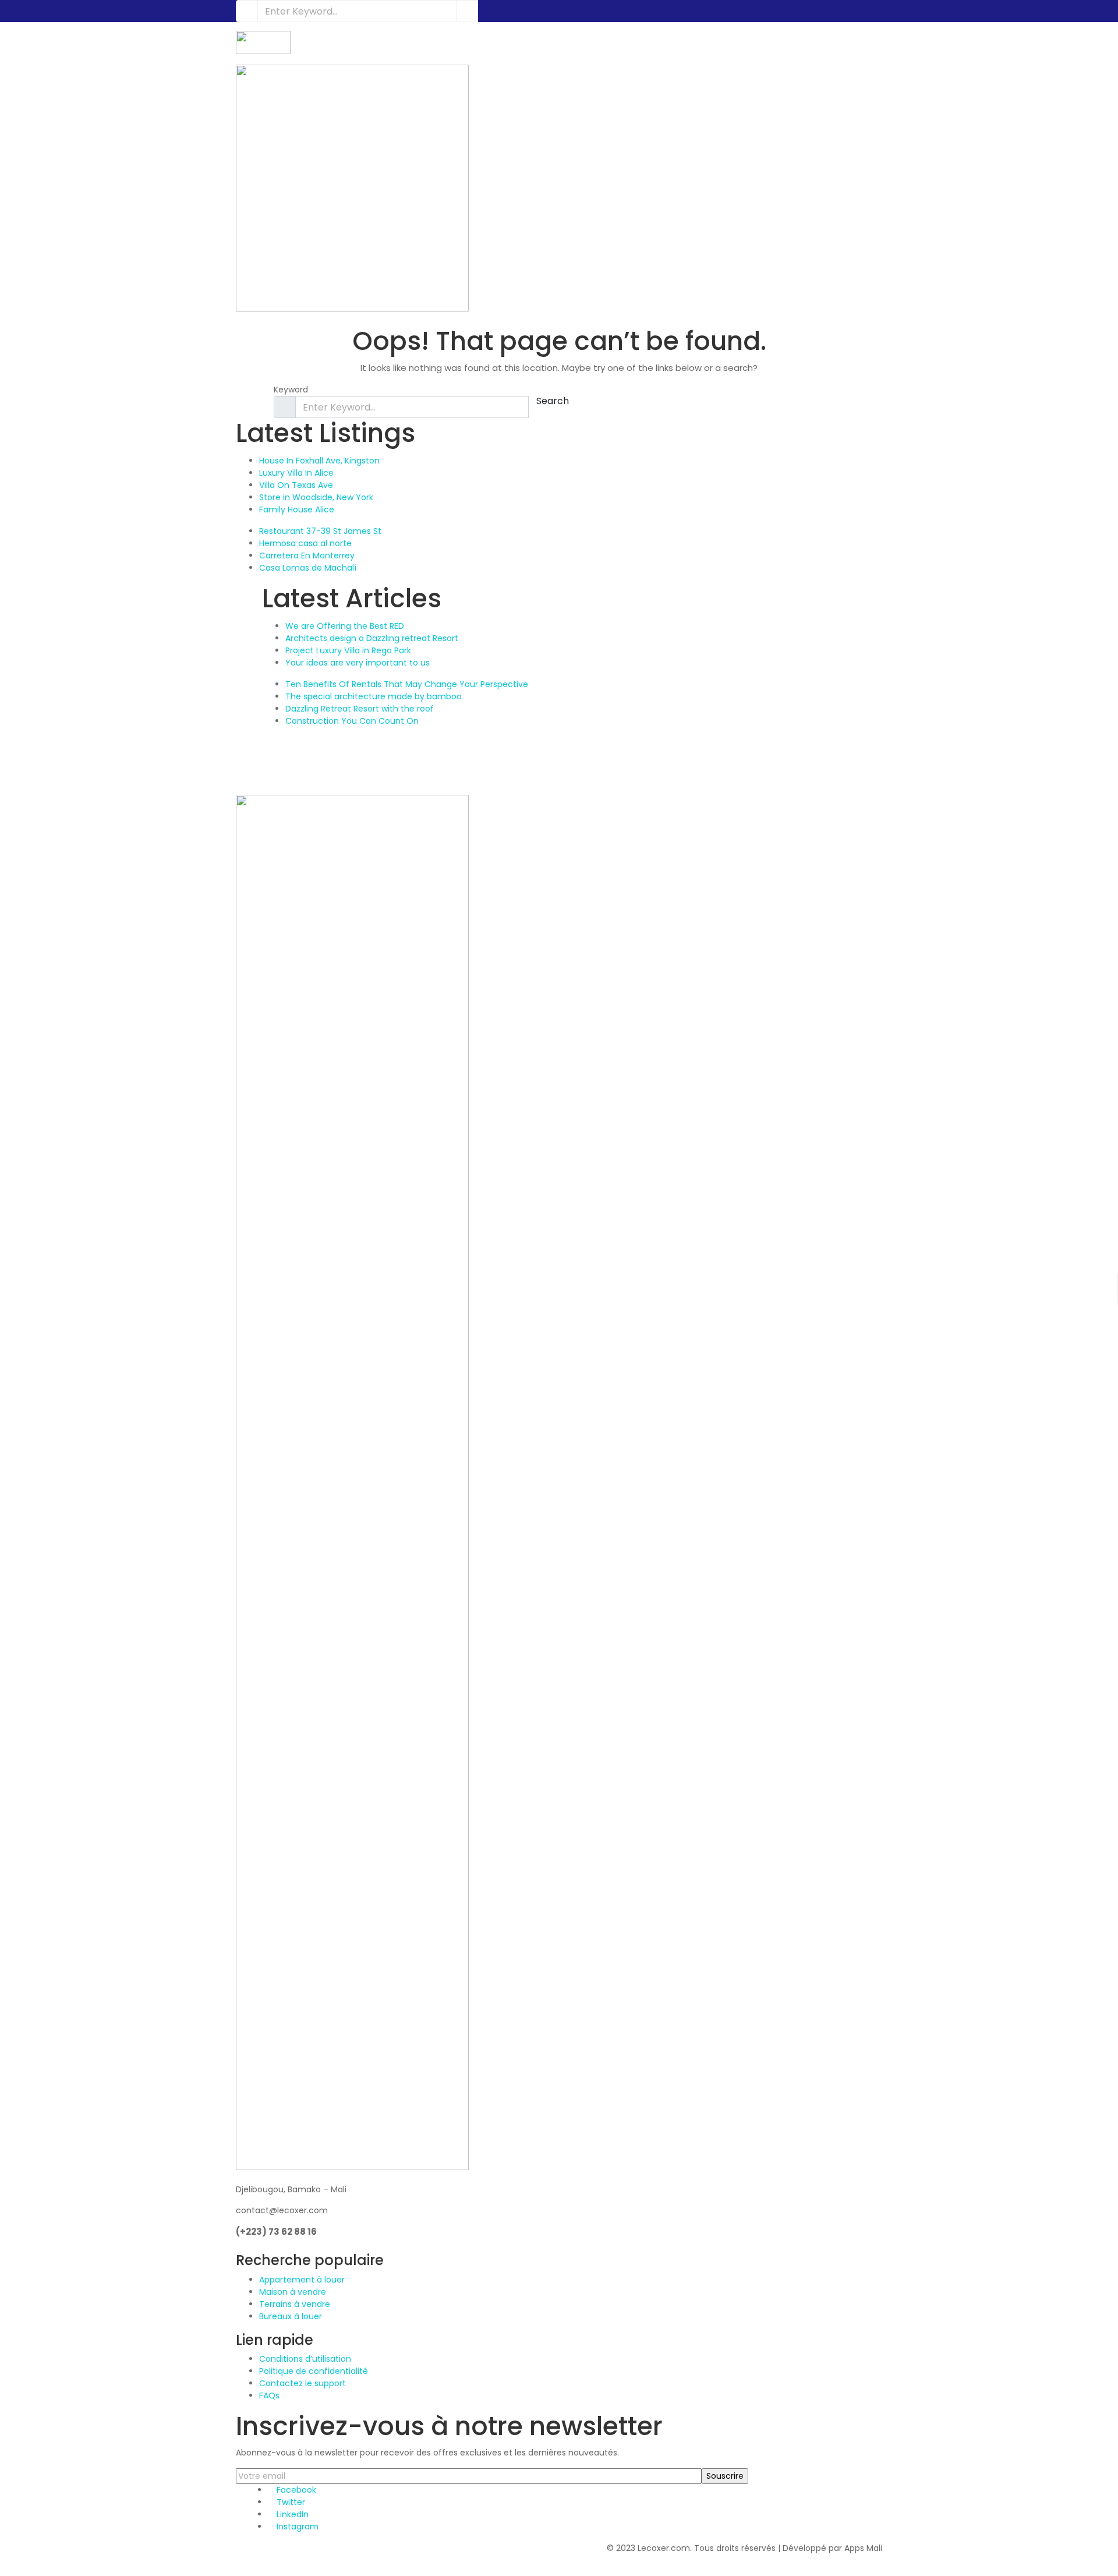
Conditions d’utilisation (305, 2359)
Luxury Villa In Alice (296, 473)
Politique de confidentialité (314, 2371)
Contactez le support (303, 2383)
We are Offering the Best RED (345, 626)
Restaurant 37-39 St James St (320, 531)
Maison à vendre (293, 2292)
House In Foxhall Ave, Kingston (319, 461)
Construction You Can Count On (352, 721)
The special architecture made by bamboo (374, 696)
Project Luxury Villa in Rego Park (348, 650)
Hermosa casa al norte (305, 543)
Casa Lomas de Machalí (308, 568)
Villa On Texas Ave (296, 485)
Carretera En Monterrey (307, 555)
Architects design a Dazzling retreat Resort (372, 638)
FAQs (269, 2395)
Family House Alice (297, 509)
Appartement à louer (302, 2280)
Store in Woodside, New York (316, 497)
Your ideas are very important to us (358, 663)
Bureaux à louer (291, 2316)
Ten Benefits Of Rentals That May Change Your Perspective (407, 684)
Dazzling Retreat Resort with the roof (360, 709)
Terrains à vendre (295, 2304)
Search (553, 401)
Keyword (291, 390)
